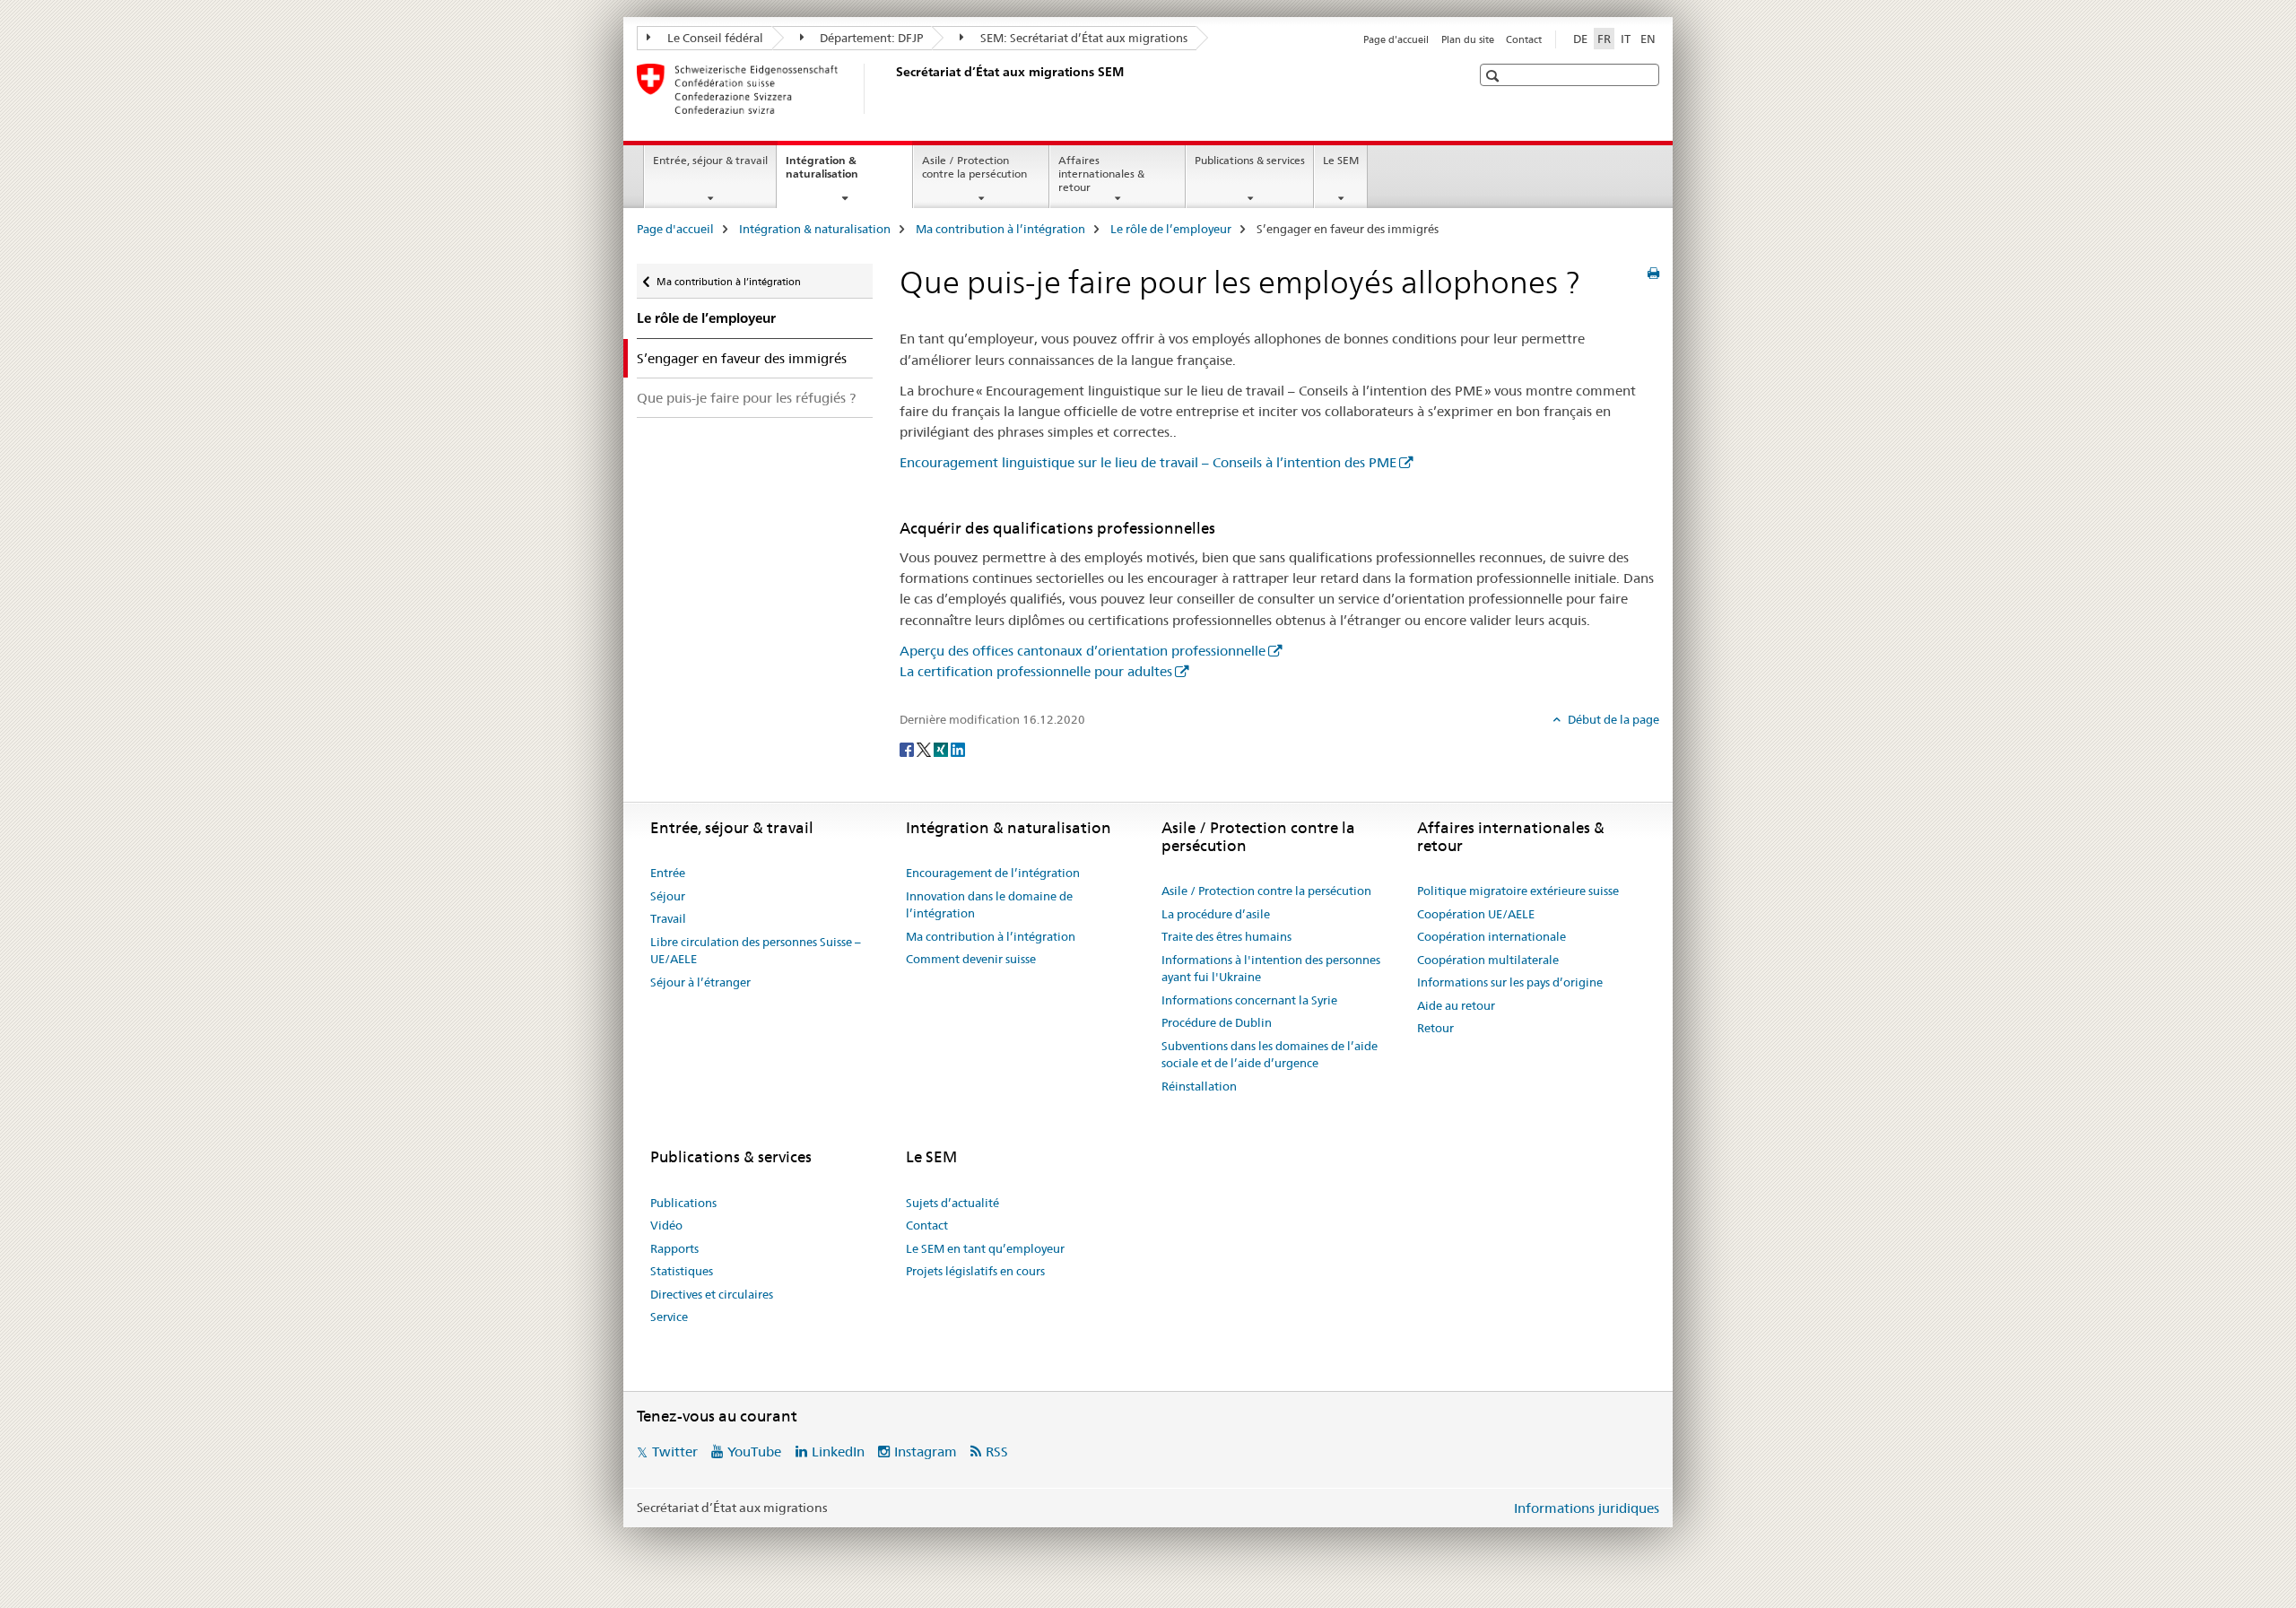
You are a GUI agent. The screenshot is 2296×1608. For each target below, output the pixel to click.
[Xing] (942, 749)
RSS (997, 1452)
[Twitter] (925, 749)
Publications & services (1250, 160)
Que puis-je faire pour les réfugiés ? (746, 398)
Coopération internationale (1492, 936)
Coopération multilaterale (1488, 960)
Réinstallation (1199, 1086)
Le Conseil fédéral (714, 38)
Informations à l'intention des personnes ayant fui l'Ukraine (1271, 969)
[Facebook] (908, 749)
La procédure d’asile (1216, 914)
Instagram (926, 1452)
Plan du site (1468, 39)
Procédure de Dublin (1217, 1022)
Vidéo (666, 1225)
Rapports (674, 1248)
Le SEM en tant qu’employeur (985, 1248)
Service (669, 1317)
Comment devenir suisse (971, 959)
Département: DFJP (870, 38)
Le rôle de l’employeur (1171, 229)
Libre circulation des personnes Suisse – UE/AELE (756, 951)
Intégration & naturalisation (841, 173)
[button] (1495, 76)
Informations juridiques (1587, 1508)
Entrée (668, 873)
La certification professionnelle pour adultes (1036, 671)
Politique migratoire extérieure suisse (1518, 891)
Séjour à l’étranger (700, 982)
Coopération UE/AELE (1476, 914)
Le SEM (1341, 160)
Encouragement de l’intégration (993, 873)
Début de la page (1612, 719)
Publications (683, 1203)
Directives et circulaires (712, 1294)
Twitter (675, 1452)
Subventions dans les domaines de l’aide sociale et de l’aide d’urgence (1270, 1055)
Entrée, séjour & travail (710, 160)
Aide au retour (1456, 1005)
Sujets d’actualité (952, 1203)
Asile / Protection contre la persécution (974, 167)
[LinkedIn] (958, 749)
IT (1626, 39)
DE (1580, 39)
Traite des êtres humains (1226, 936)
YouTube (754, 1452)
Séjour (668, 896)
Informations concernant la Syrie (1249, 1000)
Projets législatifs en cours (975, 1271)
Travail (668, 918)
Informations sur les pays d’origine (1510, 982)
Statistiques (682, 1271)
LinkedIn (838, 1452)
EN (1648, 39)
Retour (1435, 1028)
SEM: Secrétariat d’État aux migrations (1083, 38)
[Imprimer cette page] (1653, 274)
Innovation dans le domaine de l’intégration (989, 905)
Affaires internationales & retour (1101, 174)
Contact (1524, 39)
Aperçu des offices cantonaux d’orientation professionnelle (1083, 651)
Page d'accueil (1396, 39)
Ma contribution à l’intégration (1000, 229)
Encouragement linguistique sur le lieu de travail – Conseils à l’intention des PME (1148, 462)
